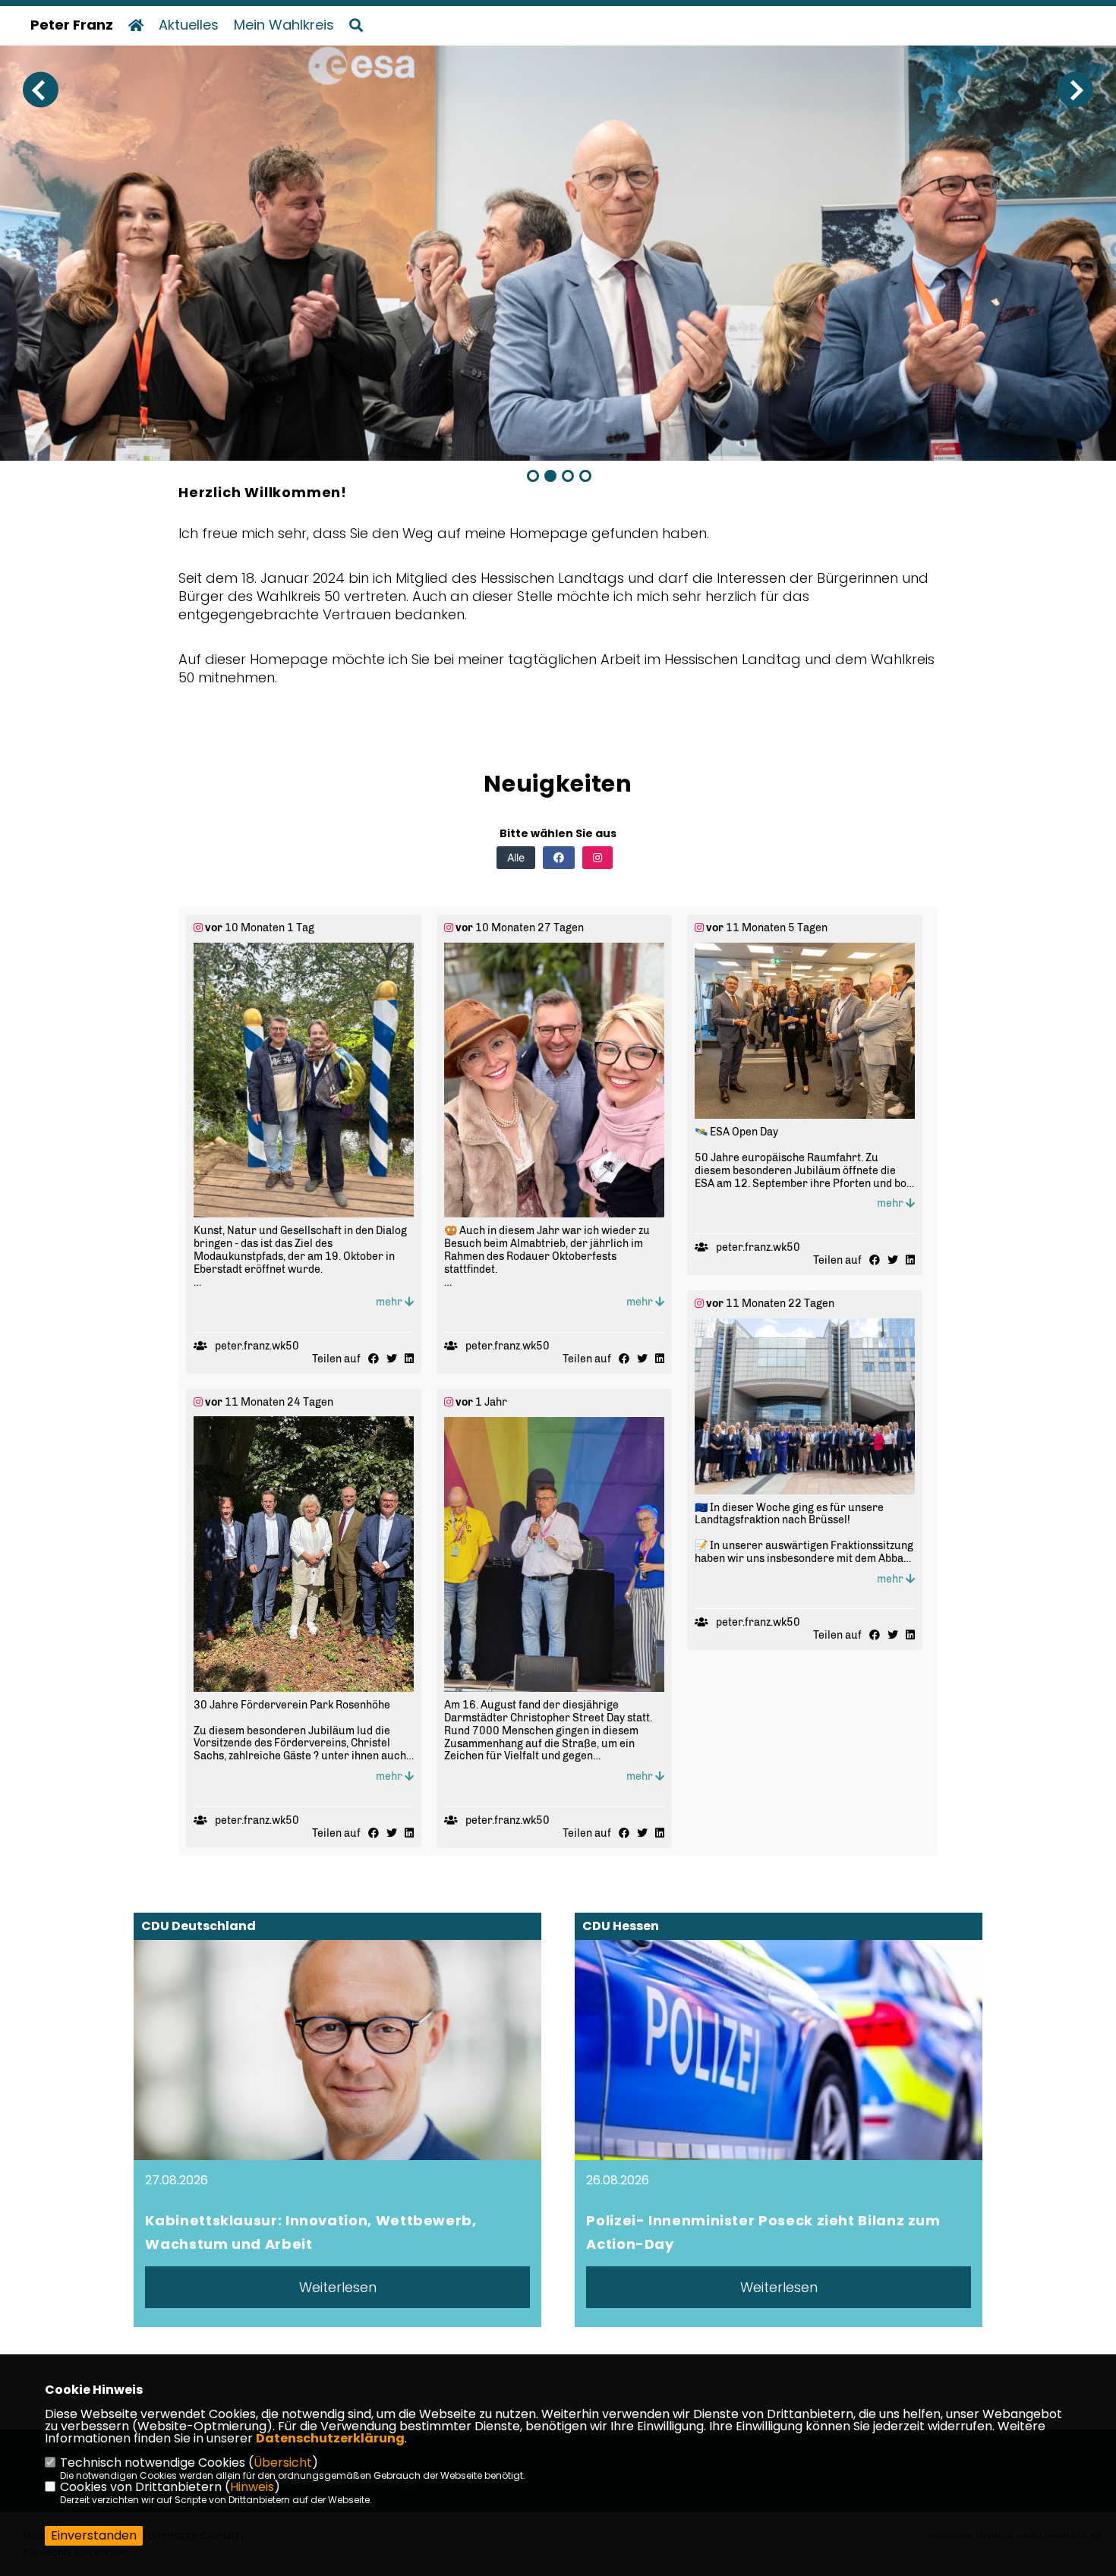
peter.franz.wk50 (257, 1346)
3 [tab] (568, 476)
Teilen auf (336, 1359)
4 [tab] (585, 476)
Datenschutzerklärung (330, 2438)
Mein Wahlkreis (284, 25)
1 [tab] (533, 476)
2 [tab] (550, 476)
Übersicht (283, 2463)
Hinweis (252, 2487)
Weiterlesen (338, 2287)
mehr (390, 1302)
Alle (516, 857)
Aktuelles (189, 25)
